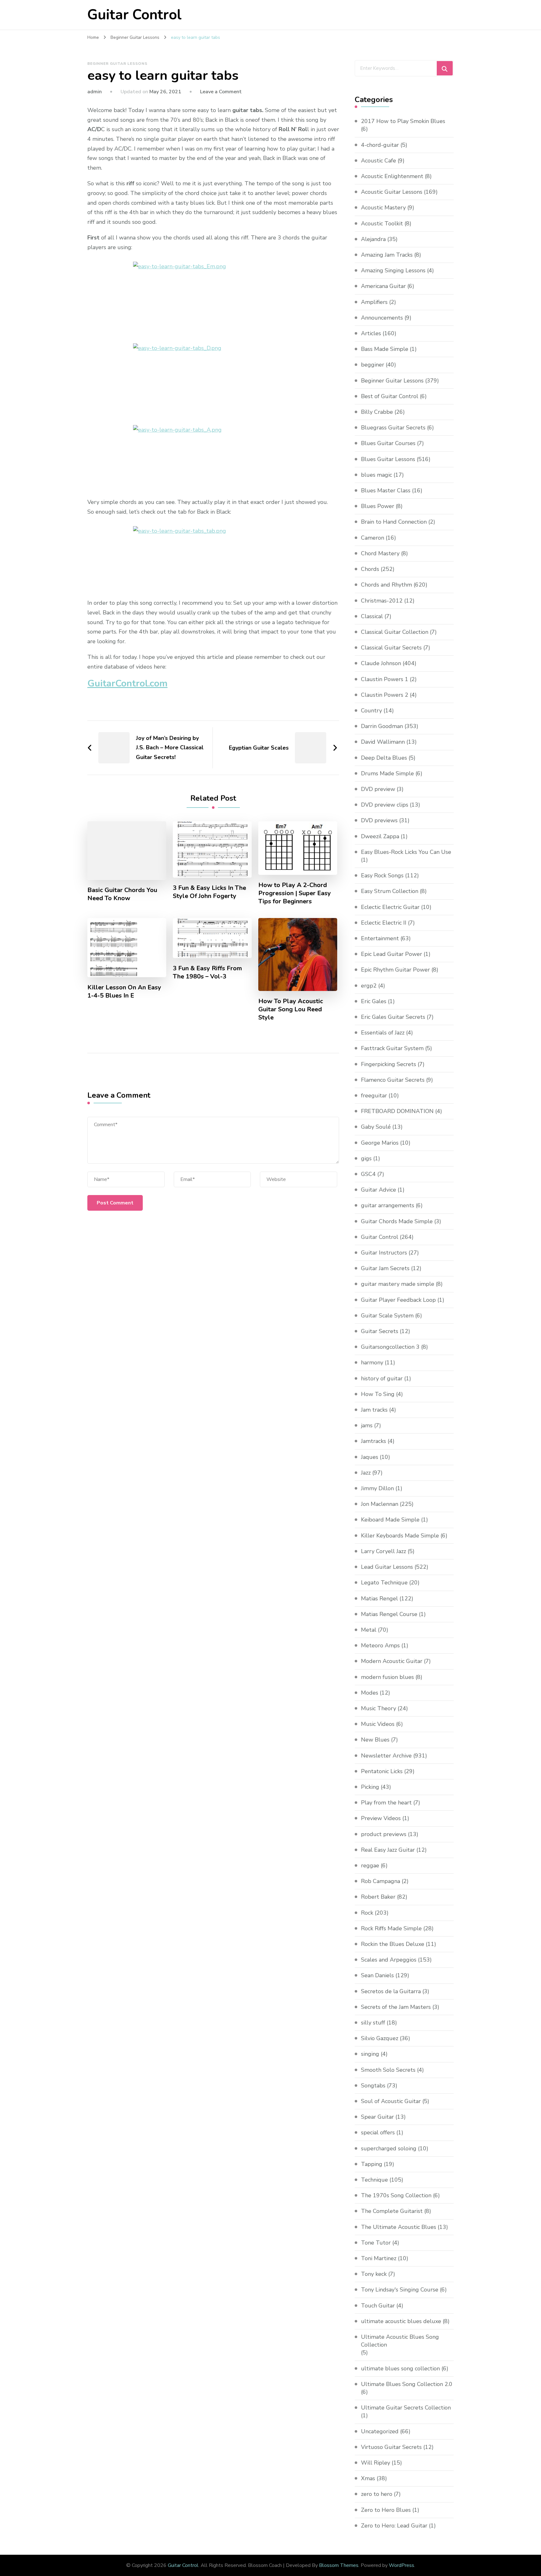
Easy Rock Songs (382, 875)
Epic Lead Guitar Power (392, 954)
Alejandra (373, 239)
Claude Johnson (381, 663)
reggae (370, 1865)
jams (367, 1425)
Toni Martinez (379, 2258)
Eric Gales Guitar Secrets (393, 1017)
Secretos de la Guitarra (391, 1991)
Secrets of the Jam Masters (396, 2007)
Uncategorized (380, 2431)
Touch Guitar (378, 2306)
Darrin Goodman (382, 726)
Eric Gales (374, 1001)
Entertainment (380, 938)
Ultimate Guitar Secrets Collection (406, 2408)
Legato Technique (384, 1583)
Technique (374, 2180)
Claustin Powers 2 (385, 695)
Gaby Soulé (376, 1127)
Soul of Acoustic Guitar (391, 2101)
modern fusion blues (387, 1677)
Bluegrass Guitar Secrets (393, 428)
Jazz (366, 1473)
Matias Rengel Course (389, 1614)
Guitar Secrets (380, 1331)
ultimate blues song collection (400, 2368)
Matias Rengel (379, 1598)
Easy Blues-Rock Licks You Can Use (406, 852)
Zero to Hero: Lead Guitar (394, 2526)
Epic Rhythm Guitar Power (395, 970)
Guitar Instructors (384, 1253)
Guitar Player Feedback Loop (398, 1300)
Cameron (373, 538)
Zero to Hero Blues (386, 2510)
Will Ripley (376, 2463)
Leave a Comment (221, 92)
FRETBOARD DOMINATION (397, 1111)
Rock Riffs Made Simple (391, 1928)
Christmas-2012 (382, 601)
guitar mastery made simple (398, 1284)
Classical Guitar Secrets (391, 648)
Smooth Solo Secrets (388, 2070)
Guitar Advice (379, 1190)
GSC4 (368, 1174)
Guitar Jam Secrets (385, 1268)
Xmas (368, 2478)
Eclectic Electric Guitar (390, 907)
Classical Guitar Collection (395, 632)
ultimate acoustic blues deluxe (401, 2321)
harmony (372, 1362)
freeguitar (374, 1096)
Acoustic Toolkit (382, 223)
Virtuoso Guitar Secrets (391, 2447)
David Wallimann (383, 742)
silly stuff (373, 2023)
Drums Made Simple (387, 773)
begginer (373, 365)
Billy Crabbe (377, 412)
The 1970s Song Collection (396, 2195)
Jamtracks (374, 1441)
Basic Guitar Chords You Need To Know (122, 894)
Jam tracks (374, 1410)
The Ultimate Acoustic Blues (399, 2227)
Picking (370, 1787)
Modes (370, 1693)
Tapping (372, 2164)
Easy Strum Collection (390, 891)
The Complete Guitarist (392, 2211)
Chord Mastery (380, 553)
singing (370, 2054)
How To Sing (378, 1394)
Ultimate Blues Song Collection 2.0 (407, 2384)
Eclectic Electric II (384, 923)
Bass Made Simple (385, 349)
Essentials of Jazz (383, 1033)
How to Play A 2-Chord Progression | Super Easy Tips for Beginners (295, 893)
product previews (384, 1834)
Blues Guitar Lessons (388, 459)
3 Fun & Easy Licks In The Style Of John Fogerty (209, 892)
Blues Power (378, 506)
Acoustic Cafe (379, 161)
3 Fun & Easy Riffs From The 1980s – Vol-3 (207, 972)
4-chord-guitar (380, 145)
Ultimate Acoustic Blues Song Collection (400, 2341)
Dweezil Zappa (380, 836)
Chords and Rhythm (386, 585)
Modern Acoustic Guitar (392, 1661)
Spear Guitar (377, 2117)
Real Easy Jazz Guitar (388, 1850)
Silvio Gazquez (380, 2038)
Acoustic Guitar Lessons (392, 192)
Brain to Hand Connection (394, 522)
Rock (367, 1913)
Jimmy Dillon (377, 1488)
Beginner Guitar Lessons (117, 64)
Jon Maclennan (380, 1504)
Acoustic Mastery (383, 208)
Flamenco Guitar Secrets (393, 1080)
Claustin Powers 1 (385, 679)
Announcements (382, 318)
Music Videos (378, 1724)
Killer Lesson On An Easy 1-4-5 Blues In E (124, 992)
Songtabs (373, 2086)
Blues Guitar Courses (388, 443)
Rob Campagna (381, 1881)
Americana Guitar (383, 286)
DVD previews (379, 820)
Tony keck (374, 2274)
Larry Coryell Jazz (384, 1551)
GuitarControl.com (127, 683)
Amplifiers (374, 302)
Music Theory (379, 1708)
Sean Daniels (377, 1975)
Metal (369, 1630)
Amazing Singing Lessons (393, 270)
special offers (378, 2132)
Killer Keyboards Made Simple (400, 1536)
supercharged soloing (389, 2148)
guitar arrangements (388, 1205)
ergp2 (369, 986)
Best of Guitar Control (390, 396)
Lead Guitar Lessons (387, 1567)
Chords (370, 569)
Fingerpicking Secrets (389, 1064)
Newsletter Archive (386, 1756)
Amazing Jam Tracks (387, 255)
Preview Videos (381, 1818)
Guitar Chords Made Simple (397, 1221)
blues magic (376, 475)
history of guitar (382, 1378)
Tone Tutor (376, 2243)
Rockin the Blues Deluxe (393, 1944)
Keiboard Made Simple (390, 1520)
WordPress (402, 2565)
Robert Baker (378, 1897)
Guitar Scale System (387, 1316)
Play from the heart (386, 1803)
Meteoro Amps (380, 1645)
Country (371, 711)
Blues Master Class (386, 490)
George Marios (380, 1143)
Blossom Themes (339, 2565)
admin (95, 92)
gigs (366, 1158)
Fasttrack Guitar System (392, 1048)
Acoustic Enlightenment (392, 176)
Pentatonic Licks (382, 1771)
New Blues (375, 1740)
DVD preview (378, 789)
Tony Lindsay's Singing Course (400, 2290)
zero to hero (377, 2494)
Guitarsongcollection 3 (390, 1347)
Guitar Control (134, 15)
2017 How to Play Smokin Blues (403, 121)
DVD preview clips (385, 805)
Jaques (370, 1457)
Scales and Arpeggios (389, 1960)
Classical (372, 616)
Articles (371, 333)
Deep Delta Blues (384, 758)
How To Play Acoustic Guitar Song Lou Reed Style (291, 1009)
